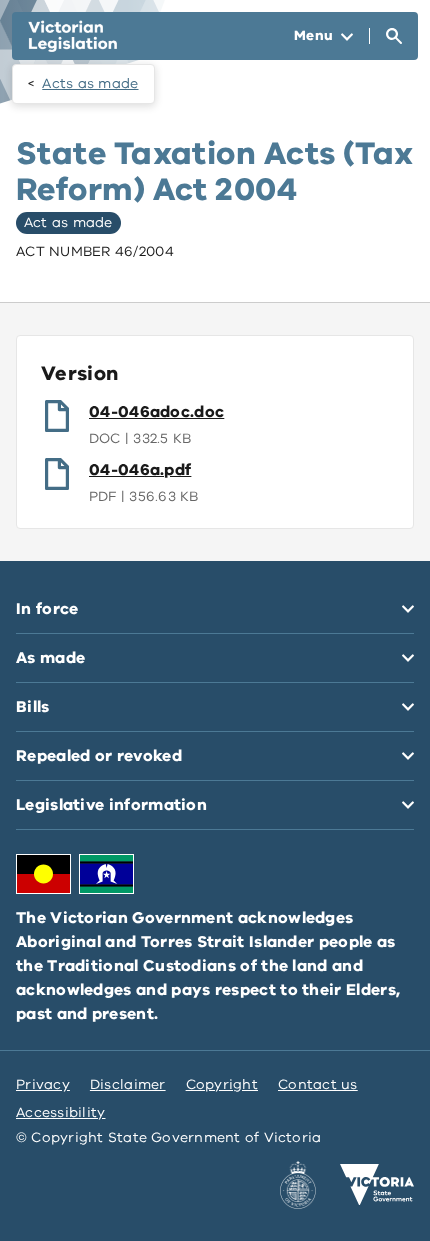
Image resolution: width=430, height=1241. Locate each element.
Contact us (318, 1084)
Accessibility (61, 1112)
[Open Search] (394, 36)
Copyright (222, 1084)
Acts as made (90, 83)
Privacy (43, 1084)
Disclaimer (128, 1084)
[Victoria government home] (377, 1185)
